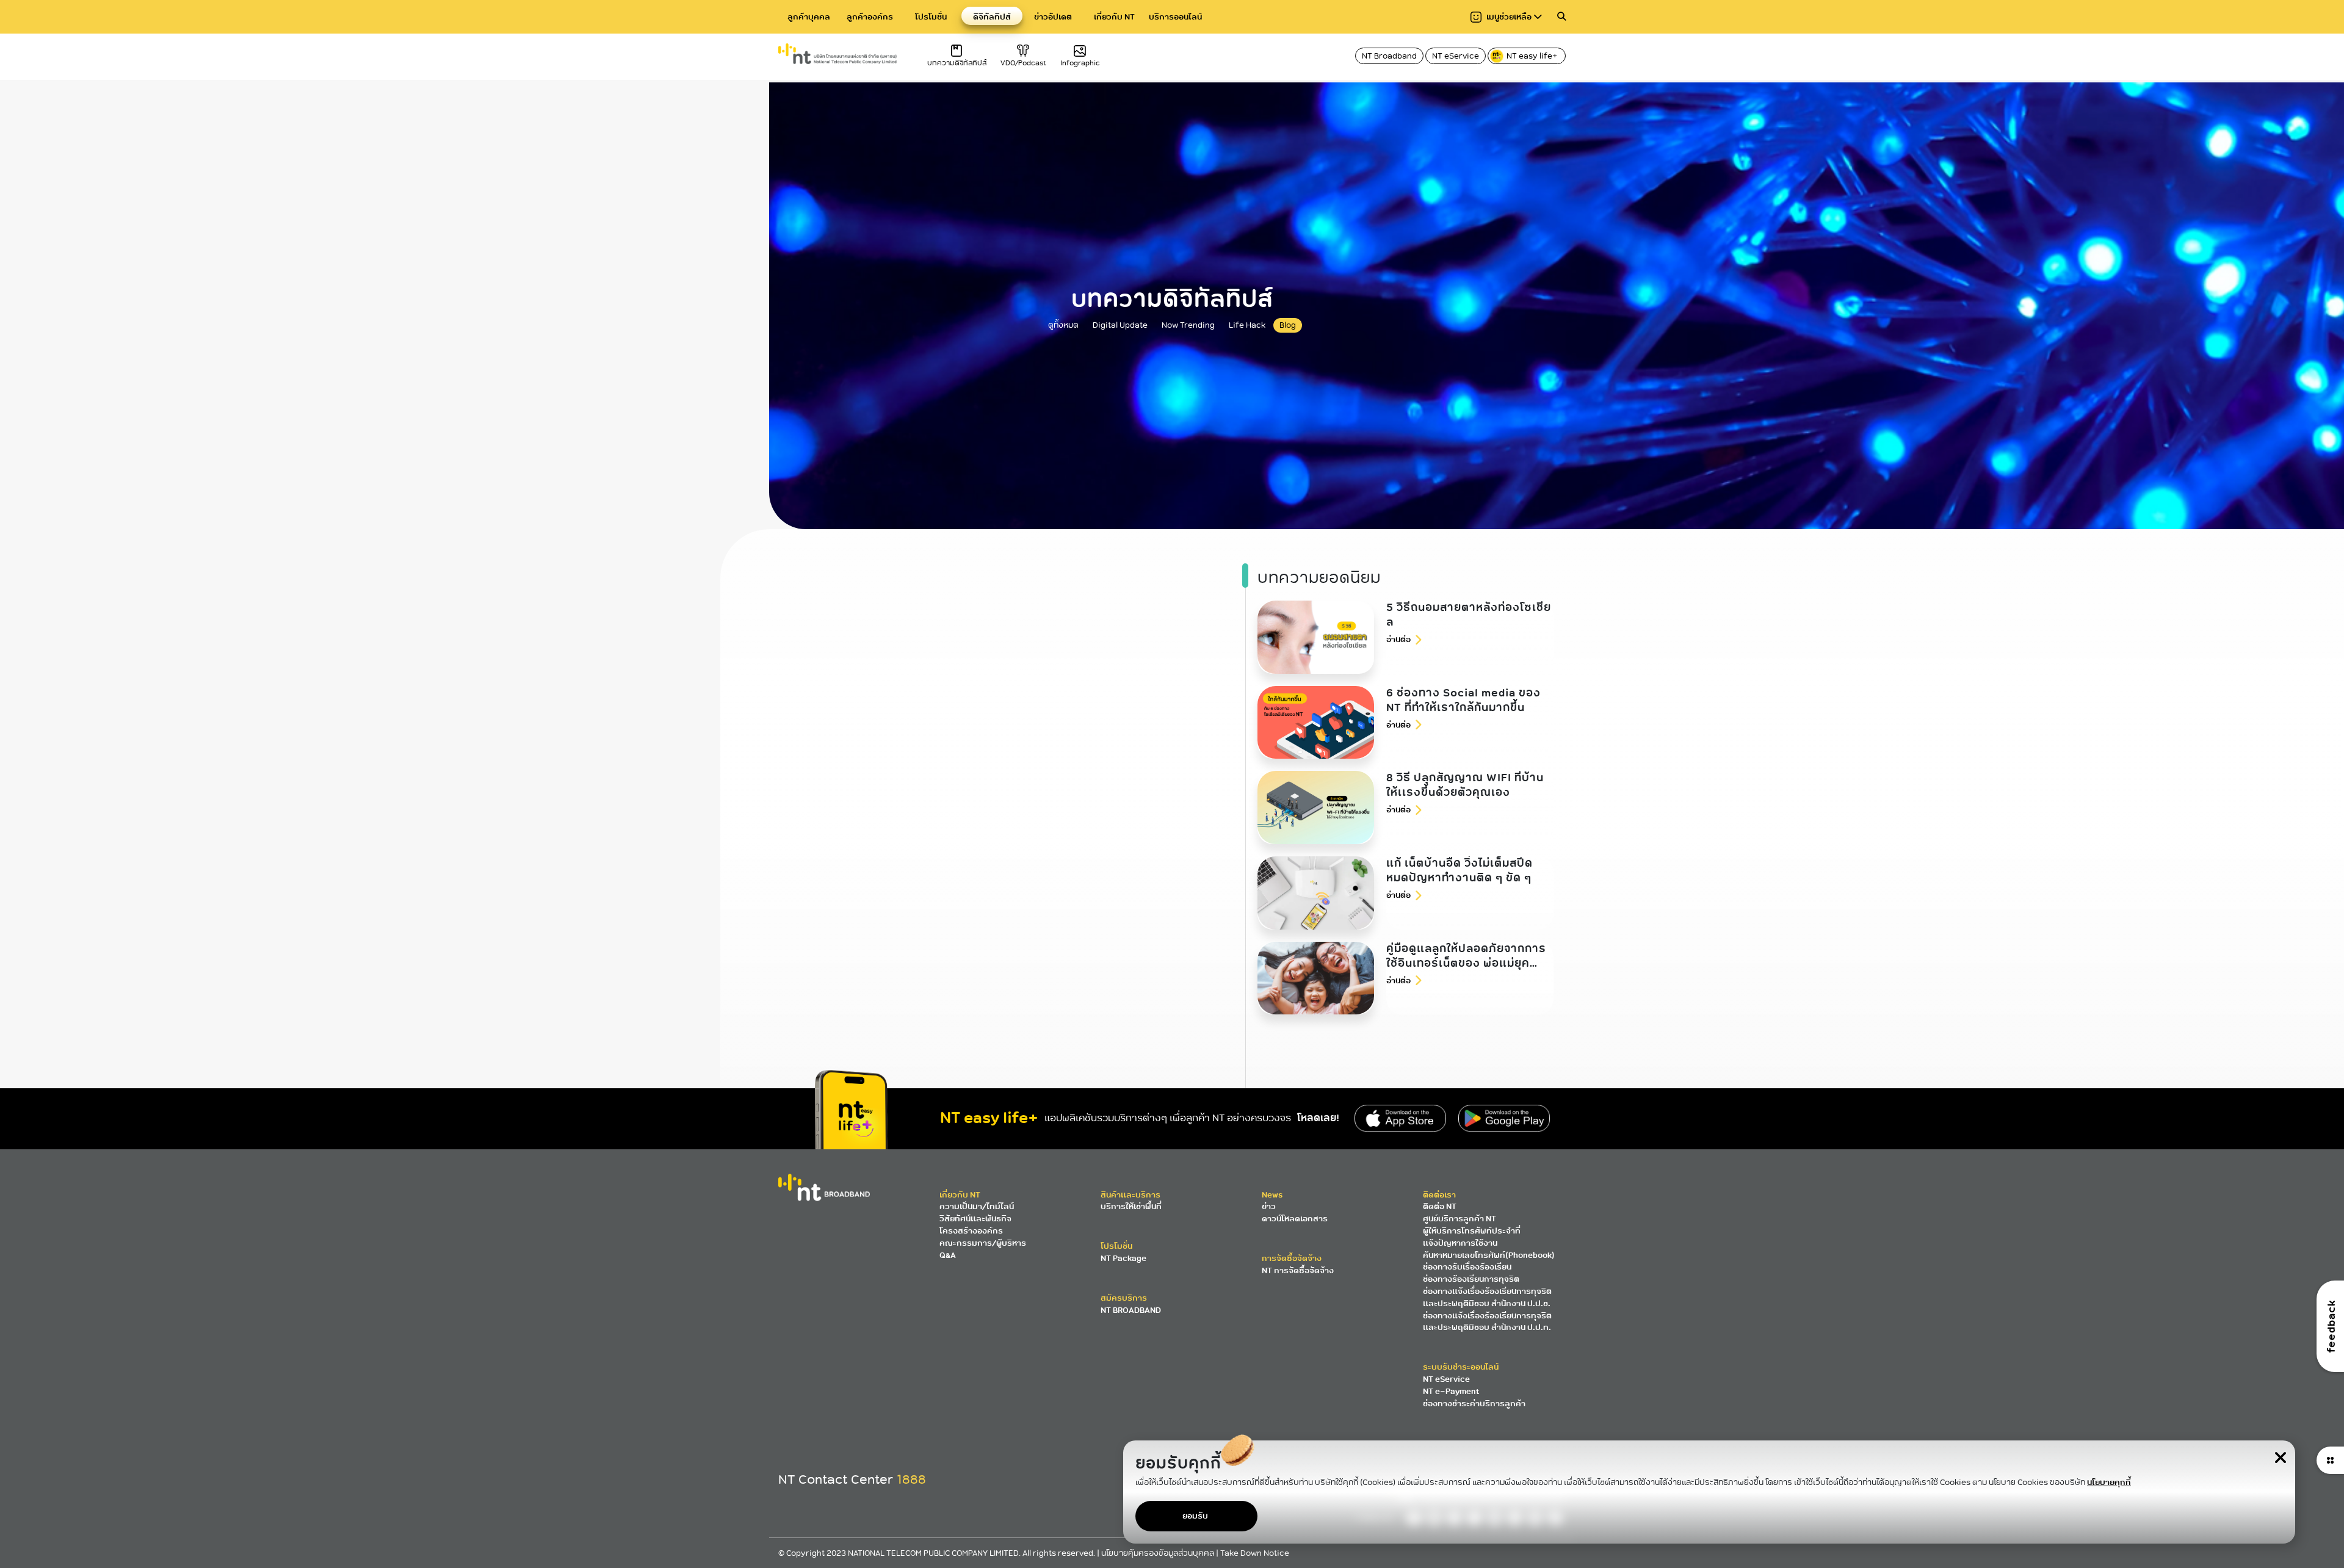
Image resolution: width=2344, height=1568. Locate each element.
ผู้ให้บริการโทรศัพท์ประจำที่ (1472, 1231)
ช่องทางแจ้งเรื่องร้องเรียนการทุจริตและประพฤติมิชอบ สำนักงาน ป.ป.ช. (1487, 1297)
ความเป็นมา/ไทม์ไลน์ (977, 1206)
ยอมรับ (1195, 1516)
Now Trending (1188, 325)
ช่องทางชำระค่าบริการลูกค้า (1474, 1404)
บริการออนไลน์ (1175, 17)
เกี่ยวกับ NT (1114, 17)
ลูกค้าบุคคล (809, 17)
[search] (1561, 17)
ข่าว (1269, 1206)
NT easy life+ (1533, 56)
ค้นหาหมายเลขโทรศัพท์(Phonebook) (1489, 1255)
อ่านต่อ (1398, 639)
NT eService (1456, 56)
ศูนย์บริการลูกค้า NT (1460, 1219)
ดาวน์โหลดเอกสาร (1295, 1219)
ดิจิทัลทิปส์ (992, 17)
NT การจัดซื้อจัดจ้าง (1298, 1270)
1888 (911, 1479)
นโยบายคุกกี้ (2109, 1482)
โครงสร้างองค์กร (971, 1231)
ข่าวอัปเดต (1053, 17)
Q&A (948, 1255)
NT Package (1123, 1258)
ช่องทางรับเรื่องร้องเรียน (1467, 1267)
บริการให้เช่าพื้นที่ (1131, 1206)
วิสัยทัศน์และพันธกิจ (975, 1219)
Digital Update (1120, 325)
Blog (1288, 325)
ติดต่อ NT (1440, 1206)
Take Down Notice (1255, 1553)
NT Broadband (1389, 56)
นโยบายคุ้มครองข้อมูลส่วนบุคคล (1159, 1553)
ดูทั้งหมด (1063, 325)
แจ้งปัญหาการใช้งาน (1460, 1243)
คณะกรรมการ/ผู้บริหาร (983, 1243)
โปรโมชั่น (931, 17)
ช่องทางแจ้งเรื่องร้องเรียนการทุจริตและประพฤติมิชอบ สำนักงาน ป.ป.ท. (1487, 1322)
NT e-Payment (1451, 1391)
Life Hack (1247, 325)
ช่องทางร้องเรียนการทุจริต (1471, 1279)
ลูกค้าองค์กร (870, 17)
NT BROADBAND (1131, 1310)
